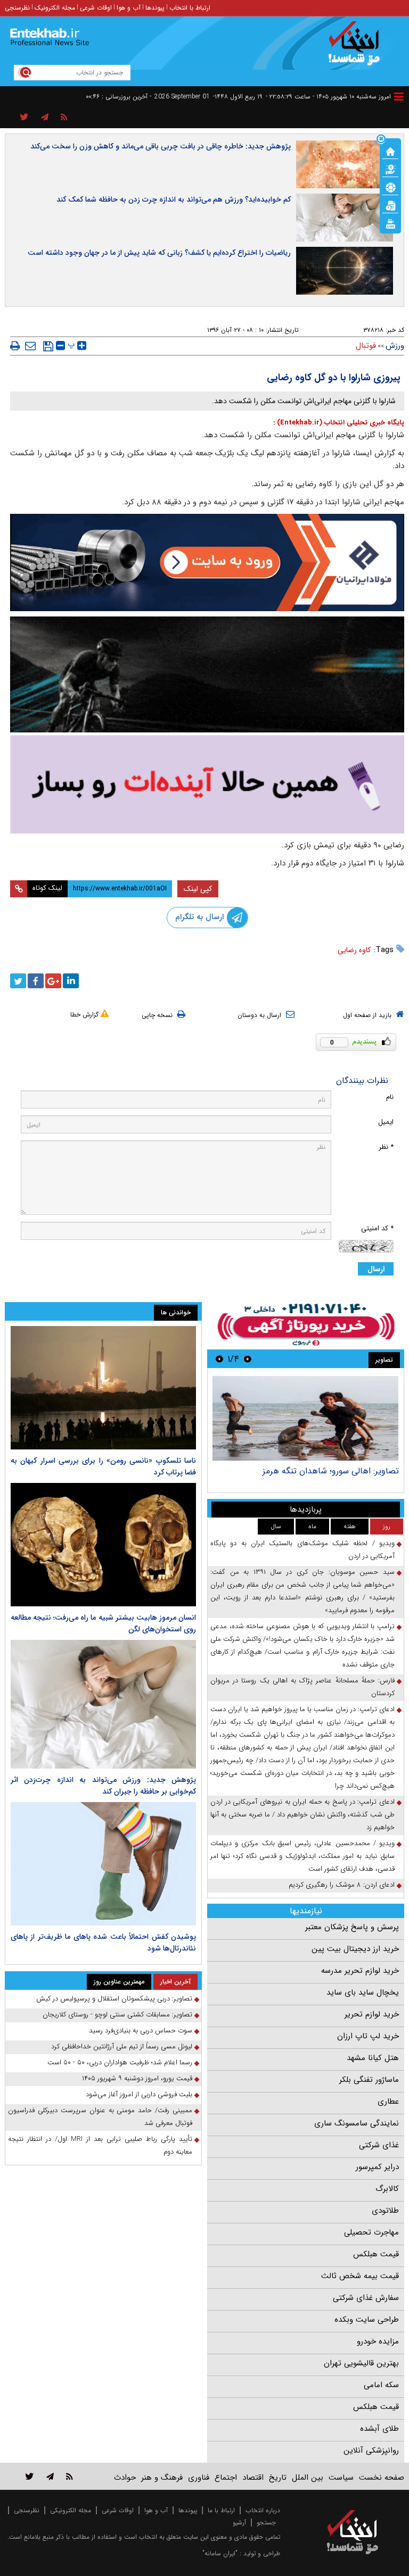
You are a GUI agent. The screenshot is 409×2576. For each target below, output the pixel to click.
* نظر (386, 1147)
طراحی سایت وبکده (367, 2320)
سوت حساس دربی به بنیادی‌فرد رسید (141, 2031)
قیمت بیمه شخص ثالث (360, 2276)
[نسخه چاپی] (15, 346)
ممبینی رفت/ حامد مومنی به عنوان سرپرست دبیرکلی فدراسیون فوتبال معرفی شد (100, 2117)
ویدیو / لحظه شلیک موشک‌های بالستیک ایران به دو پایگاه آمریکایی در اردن (302, 1550)
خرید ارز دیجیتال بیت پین (355, 1949)
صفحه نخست (382, 2478)
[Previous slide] (248, 1359)
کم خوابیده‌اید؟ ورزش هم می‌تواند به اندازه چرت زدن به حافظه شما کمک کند (174, 199)
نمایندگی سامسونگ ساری (357, 2123)
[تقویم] (390, 205)
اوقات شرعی (96, 8)
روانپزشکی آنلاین (371, 2450)
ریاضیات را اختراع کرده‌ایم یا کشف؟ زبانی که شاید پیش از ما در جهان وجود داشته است (159, 253)
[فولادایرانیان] (207, 562)
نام (390, 1097)
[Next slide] (219, 1359)
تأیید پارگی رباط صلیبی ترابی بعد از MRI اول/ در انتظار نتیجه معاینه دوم (100, 2145)
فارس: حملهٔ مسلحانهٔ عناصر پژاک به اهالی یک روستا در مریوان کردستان (302, 1687)
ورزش (395, 346)
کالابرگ (387, 2189)
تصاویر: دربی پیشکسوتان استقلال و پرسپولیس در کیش (313, 1476)
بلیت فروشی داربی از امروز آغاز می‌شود (139, 2094)
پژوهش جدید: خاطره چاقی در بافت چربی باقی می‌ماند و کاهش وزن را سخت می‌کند (161, 146)
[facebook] (36, 981)
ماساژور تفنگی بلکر (369, 2080)
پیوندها (155, 8)
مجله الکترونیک (55, 8)
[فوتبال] (390, 187)
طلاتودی (385, 2211)
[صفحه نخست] (390, 151)
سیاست (341, 2478)
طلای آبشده (379, 2429)
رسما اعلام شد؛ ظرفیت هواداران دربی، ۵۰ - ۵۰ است (120, 2062)
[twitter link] (30, 2476)
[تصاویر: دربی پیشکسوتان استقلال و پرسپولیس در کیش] (305, 1418)
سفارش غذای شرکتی (366, 2298)
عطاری (388, 2102)
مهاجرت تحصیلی (371, 2232)
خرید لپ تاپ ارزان (368, 2036)
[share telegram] (45, 118)
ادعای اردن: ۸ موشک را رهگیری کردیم (342, 1885)
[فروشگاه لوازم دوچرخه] (207, 674)
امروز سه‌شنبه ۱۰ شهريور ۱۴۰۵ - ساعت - (328, 97)
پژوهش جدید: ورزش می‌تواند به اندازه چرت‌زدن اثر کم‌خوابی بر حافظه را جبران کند (103, 1786)
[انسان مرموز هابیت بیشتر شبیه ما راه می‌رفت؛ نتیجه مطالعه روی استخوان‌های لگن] (103, 1545)
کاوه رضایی (354, 950)
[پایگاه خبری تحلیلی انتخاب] (358, 48)
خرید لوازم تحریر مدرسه (360, 1971)
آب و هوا (129, 8)
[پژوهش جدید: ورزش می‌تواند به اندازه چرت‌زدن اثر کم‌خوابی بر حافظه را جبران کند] (103, 1704)
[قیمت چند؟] (390, 169)
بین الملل (308, 2478)
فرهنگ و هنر (162, 2478)
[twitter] (18, 981)
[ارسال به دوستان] (30, 346)
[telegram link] (50, 2476)
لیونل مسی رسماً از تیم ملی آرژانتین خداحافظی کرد (122, 2046)
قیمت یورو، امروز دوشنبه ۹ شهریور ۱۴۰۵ (137, 2078)
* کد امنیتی (377, 1228)
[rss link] (69, 2476)
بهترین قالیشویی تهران (361, 2363)
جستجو (266, 2523)
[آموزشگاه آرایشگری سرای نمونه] (207, 784)
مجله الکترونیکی (71, 2510)
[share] (24, 118)
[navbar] (399, 97)
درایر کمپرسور (377, 2167)
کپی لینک (198, 889)
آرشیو (239, 2523)
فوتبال (366, 346)
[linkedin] (71, 981)
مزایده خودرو (378, 2341)
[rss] (64, 118)
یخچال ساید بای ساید (363, 1993)
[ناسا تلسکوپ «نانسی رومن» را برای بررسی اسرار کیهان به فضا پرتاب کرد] (103, 1388)
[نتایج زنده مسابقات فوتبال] (390, 223)
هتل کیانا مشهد (373, 2058)
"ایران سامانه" (220, 2553)
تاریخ (278, 2478)
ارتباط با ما (221, 2510)
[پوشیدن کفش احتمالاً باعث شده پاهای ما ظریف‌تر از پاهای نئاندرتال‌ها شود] (103, 1864)
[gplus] (53, 981)
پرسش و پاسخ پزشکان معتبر (352, 1927)
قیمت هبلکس (376, 2254)
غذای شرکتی (379, 2145)
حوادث (125, 2478)
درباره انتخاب (263, 2510)
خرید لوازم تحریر (372, 2014)
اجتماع (226, 2478)
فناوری (199, 2478)
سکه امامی (381, 2385)
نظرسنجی (17, 8)
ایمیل (386, 1122)
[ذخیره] (48, 346)
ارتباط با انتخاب (190, 8)
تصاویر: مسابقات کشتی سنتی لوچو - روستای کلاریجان (117, 2015)
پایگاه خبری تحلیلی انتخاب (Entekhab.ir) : (339, 423)
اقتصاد (253, 2478)
